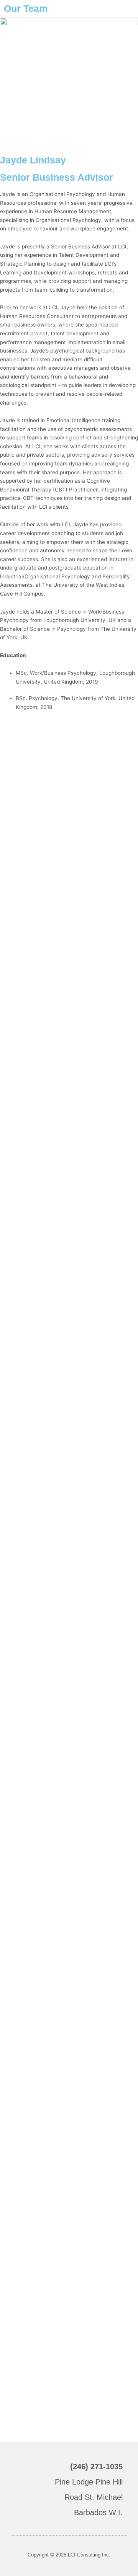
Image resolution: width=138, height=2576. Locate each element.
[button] (23, 2489)
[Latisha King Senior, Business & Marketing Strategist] (69, 2170)
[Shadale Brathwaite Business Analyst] (69, 2384)
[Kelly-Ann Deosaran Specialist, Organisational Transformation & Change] (69, 1420)
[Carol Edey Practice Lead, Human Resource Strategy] (69, 991)
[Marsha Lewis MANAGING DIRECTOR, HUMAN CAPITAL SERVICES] (69, 777)
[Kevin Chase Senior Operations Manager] (69, 1205)
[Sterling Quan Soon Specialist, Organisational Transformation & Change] (69, 1098)
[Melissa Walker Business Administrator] (69, 1956)
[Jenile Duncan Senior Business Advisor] (69, 1527)
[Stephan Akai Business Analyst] (69, 1741)
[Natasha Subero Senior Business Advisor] (69, 1312)
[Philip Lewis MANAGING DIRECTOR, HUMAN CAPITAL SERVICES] (69, 884)
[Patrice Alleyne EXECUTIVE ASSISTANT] (69, 2277)
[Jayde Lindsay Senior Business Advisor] (69, 1634)
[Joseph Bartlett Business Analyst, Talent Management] (69, 2063)
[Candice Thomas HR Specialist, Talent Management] (69, 1848)
